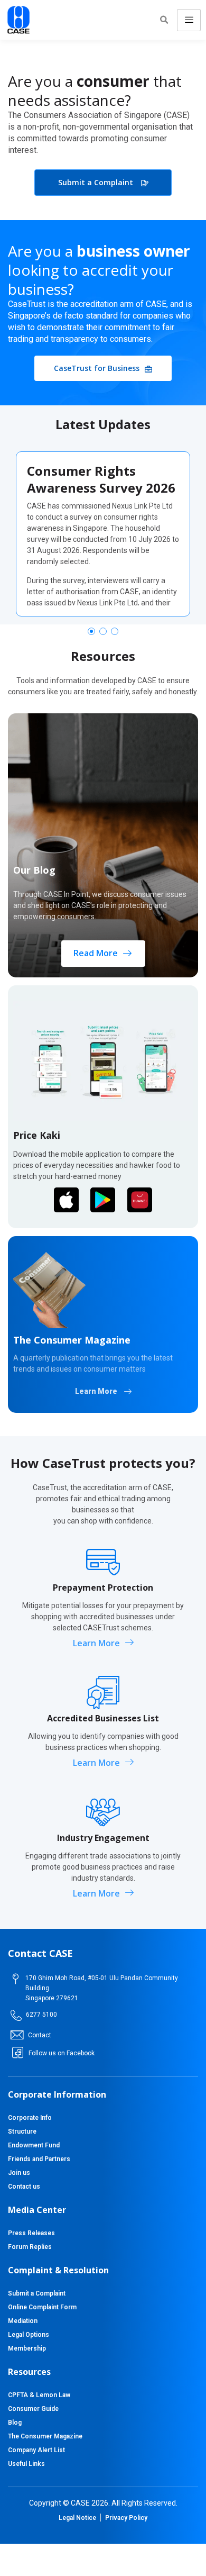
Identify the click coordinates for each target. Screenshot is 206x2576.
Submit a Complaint (96, 182)
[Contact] (17, 2035)
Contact (40, 2035)
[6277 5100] (16, 2015)
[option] (103, 534)
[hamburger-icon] (189, 20)
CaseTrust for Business (97, 368)
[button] (164, 20)
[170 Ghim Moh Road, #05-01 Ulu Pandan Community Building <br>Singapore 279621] (16, 1979)
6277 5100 (41, 2015)
